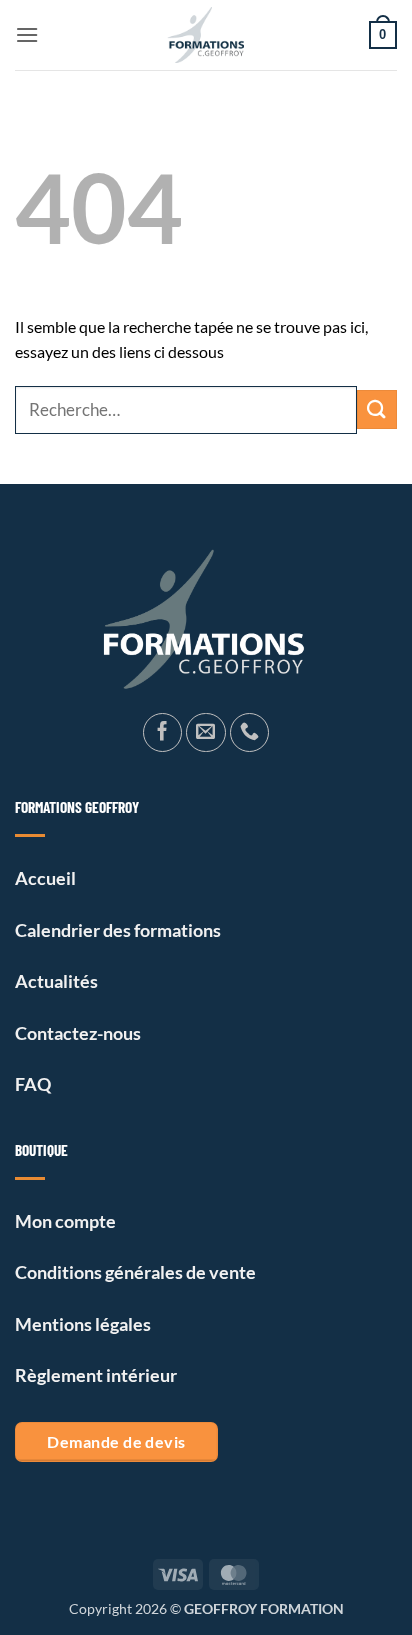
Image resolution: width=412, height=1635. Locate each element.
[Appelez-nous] (250, 733)
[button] (27, 34)
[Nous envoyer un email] (206, 733)
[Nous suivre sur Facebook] (163, 733)
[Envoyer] (377, 409)
